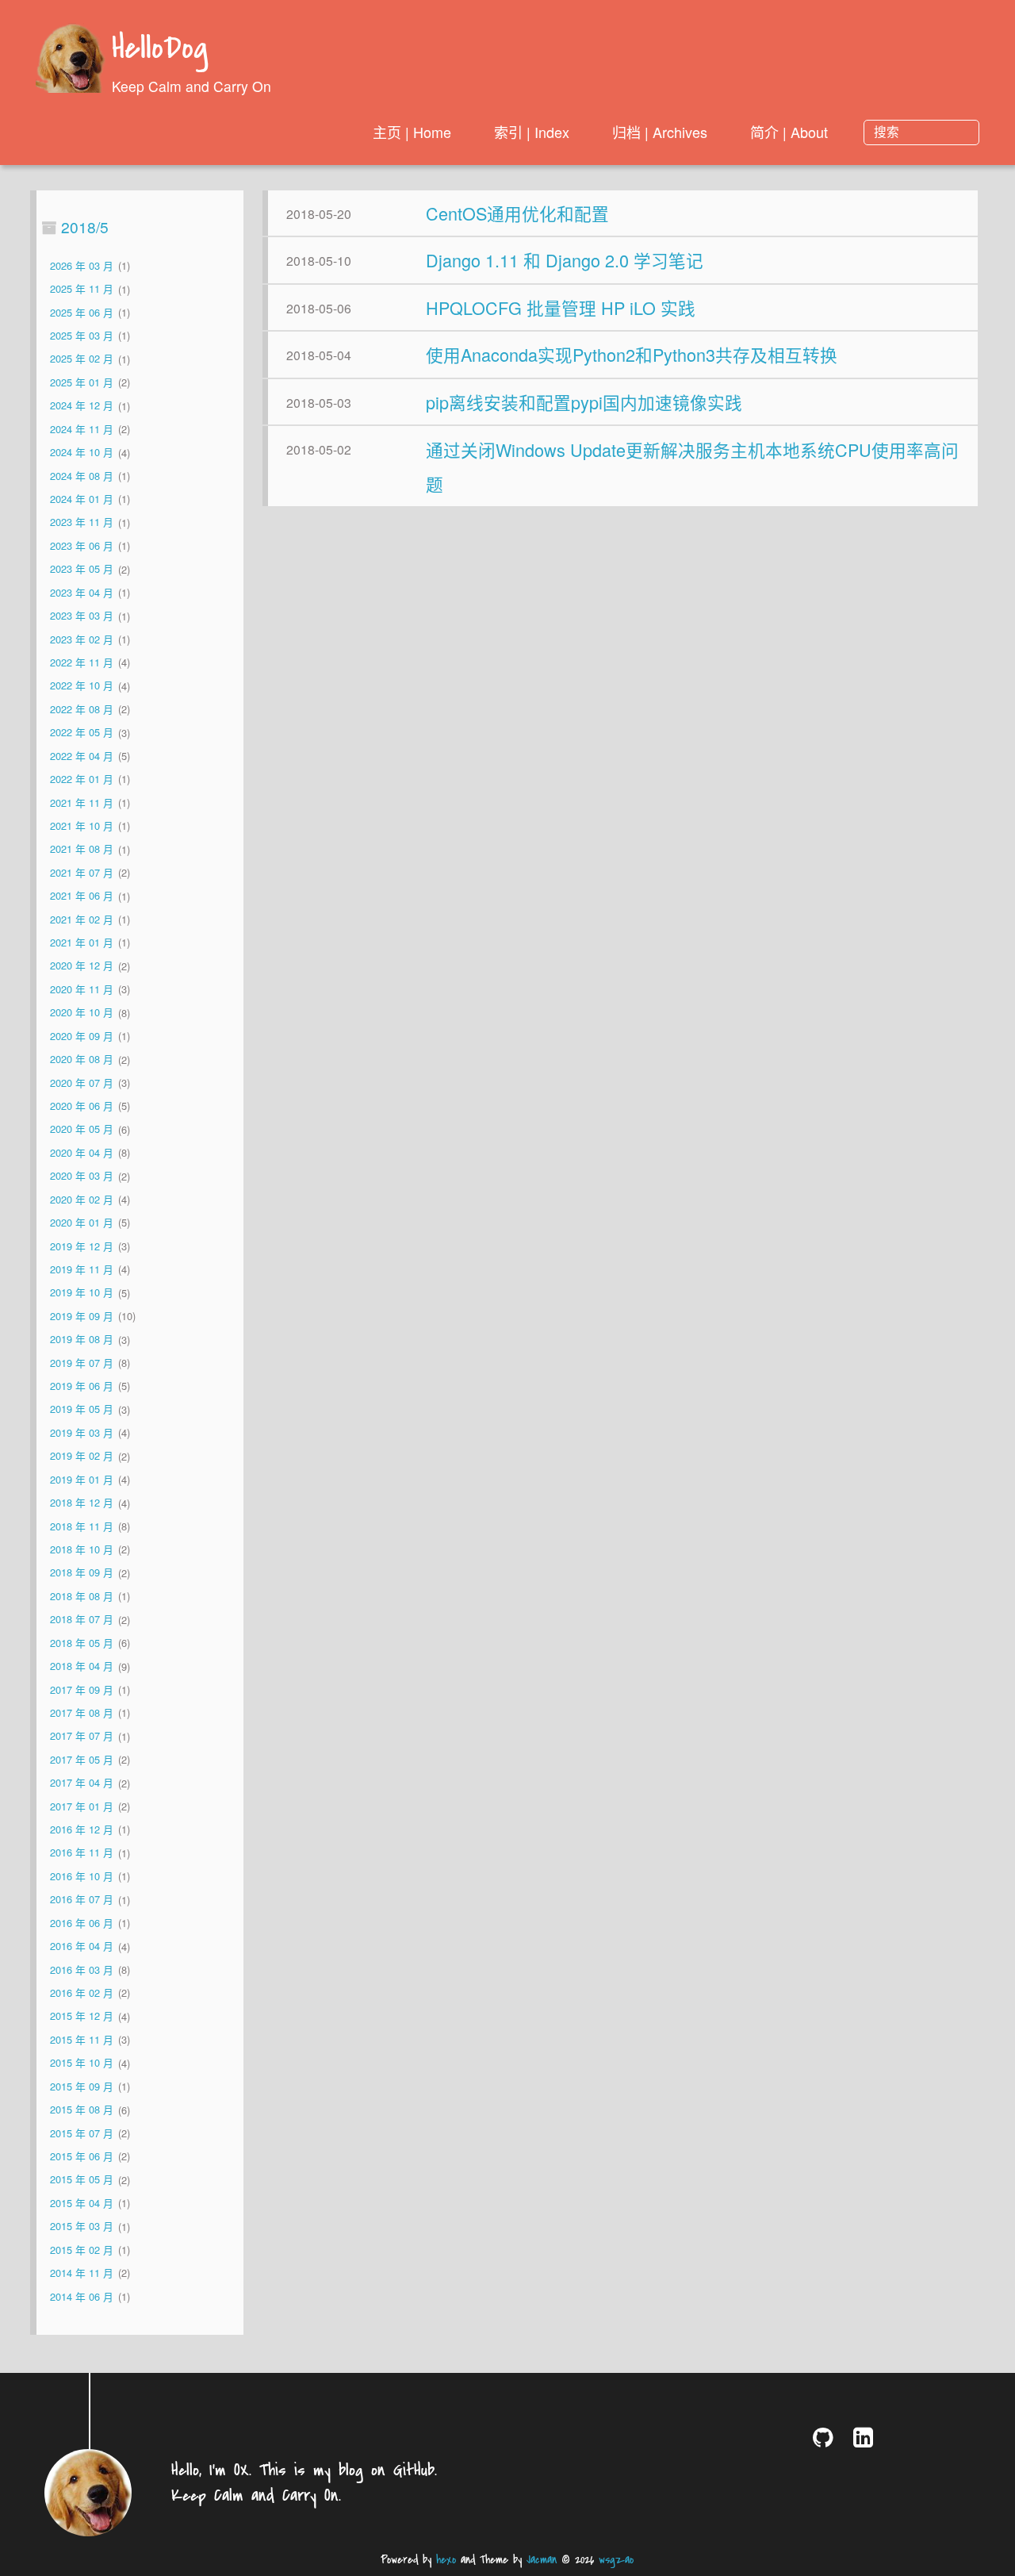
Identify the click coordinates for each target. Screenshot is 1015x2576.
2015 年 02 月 (82, 2250)
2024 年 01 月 (82, 499)
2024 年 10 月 (82, 453)
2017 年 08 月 (82, 1712)
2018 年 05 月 (82, 1643)
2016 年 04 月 (82, 1946)
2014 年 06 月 (82, 2296)
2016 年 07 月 (82, 1900)
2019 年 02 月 (82, 1456)
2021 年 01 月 (82, 942)
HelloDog (160, 50)
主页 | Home (412, 132)
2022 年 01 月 (82, 779)
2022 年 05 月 (82, 733)
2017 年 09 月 (82, 1689)
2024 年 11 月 (82, 429)
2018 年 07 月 (82, 1620)
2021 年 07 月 (82, 872)
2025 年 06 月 (82, 312)
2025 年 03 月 (82, 335)
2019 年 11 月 (82, 1269)
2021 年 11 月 (82, 802)
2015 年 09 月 (82, 2086)
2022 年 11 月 (82, 662)
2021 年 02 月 (82, 919)
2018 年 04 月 (82, 1666)
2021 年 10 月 (82, 825)
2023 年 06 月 (82, 545)
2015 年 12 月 (82, 2016)
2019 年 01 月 (82, 1479)
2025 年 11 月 (82, 289)
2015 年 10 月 (82, 2063)
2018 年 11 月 (82, 1526)
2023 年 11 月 (82, 522)
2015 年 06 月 (82, 2156)
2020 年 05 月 (82, 1129)
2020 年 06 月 (82, 1106)
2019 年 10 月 (82, 1293)
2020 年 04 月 (82, 1152)
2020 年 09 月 (82, 1036)
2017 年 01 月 (82, 1806)
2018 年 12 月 (82, 1503)
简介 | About (789, 132)
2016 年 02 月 (82, 1992)
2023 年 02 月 (82, 639)
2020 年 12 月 (82, 966)
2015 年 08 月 (82, 2110)
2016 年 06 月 (82, 1923)
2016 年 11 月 (82, 1853)
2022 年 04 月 (82, 756)
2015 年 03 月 (82, 2227)
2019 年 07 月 (82, 1363)
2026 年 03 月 (82, 265)
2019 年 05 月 (82, 1409)
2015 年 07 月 (82, 2133)
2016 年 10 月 (82, 1876)
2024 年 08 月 (82, 476)
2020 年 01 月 (82, 1222)
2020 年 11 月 (82, 989)
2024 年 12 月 (82, 406)
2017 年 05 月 (82, 1759)
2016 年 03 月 (82, 1969)
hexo (446, 2560)
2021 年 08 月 (82, 849)
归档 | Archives (660, 132)
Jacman (542, 2560)
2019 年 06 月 (82, 1386)
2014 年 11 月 (82, 2273)
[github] (826, 2437)
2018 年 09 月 (82, 1573)
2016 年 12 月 (82, 1829)
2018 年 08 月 (82, 1596)
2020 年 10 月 (82, 1013)
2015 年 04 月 (82, 2203)
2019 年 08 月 (82, 1340)
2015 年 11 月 (82, 2039)
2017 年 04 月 (82, 1783)
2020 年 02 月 (82, 1199)
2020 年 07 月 (82, 1083)
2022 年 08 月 (82, 709)
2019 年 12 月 (82, 1246)
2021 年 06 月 (82, 896)
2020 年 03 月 (82, 1176)
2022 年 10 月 (82, 686)
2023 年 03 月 (82, 616)
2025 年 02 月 (82, 359)
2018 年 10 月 (82, 1549)
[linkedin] (866, 2437)
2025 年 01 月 (82, 382)
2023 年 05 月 (82, 569)
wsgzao (616, 2560)
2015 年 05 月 (82, 2180)
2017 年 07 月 (82, 1736)
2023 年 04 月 (82, 592)
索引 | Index (532, 132)
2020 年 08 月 (82, 1060)
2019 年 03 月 (82, 1432)
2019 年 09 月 (82, 1316)
